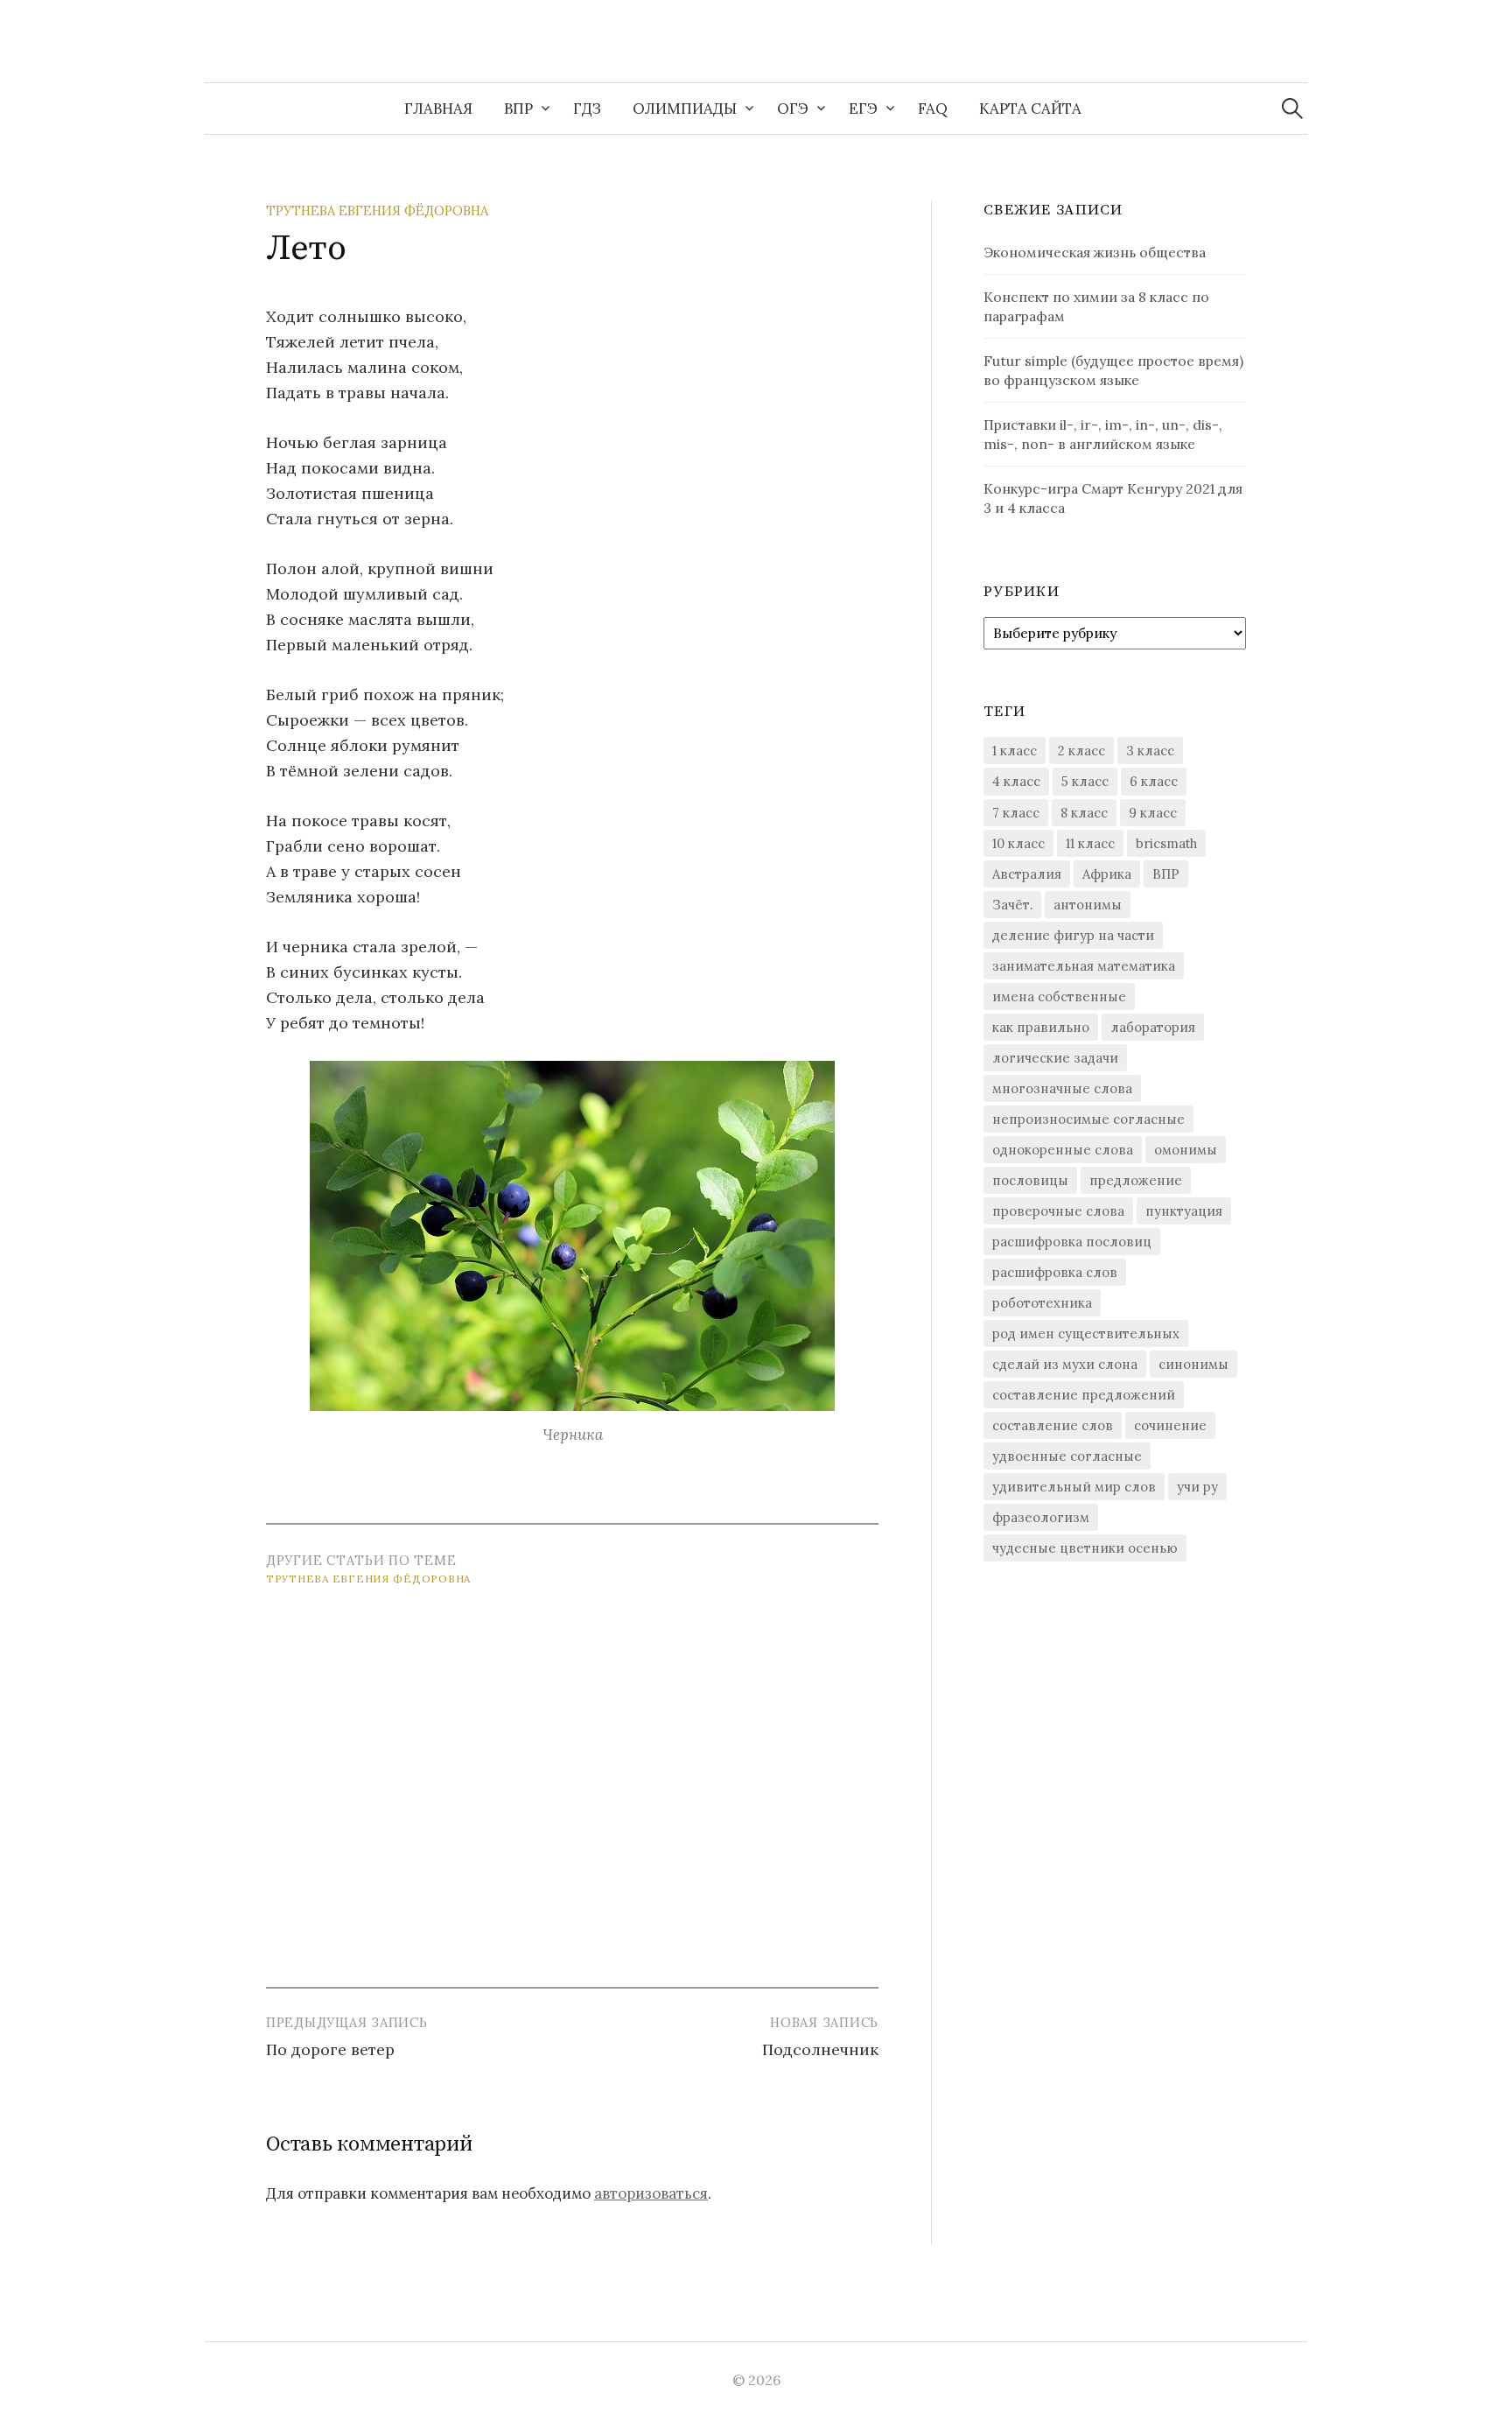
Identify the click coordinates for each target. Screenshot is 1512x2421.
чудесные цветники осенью (1085, 1548)
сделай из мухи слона (1065, 1364)
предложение (1136, 1180)
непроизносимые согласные (1088, 1119)
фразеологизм (1041, 1517)
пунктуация (1184, 1211)
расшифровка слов (1055, 1272)
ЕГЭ (863, 109)
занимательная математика (1084, 966)
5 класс (1085, 781)
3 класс (1150, 751)
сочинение (1170, 1425)
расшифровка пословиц (1072, 1242)
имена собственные (1059, 996)
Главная (438, 109)
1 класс (1015, 751)
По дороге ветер (330, 2049)
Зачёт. (1012, 905)
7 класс (1016, 813)
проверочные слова (1058, 1211)
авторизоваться (651, 2193)
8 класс (1084, 813)
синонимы (1193, 1364)
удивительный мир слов (1074, 1487)
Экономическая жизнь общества (1095, 252)
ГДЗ (587, 109)
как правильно (1041, 1027)
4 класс (1016, 781)
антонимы (1088, 905)
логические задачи (1055, 1058)
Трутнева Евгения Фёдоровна (377, 211)
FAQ (933, 109)
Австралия (1027, 874)
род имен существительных (1086, 1333)
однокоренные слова (1063, 1150)
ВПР (518, 109)
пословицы (1030, 1180)
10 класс (1018, 843)
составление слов (1053, 1425)
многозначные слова (1062, 1088)
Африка (1107, 874)
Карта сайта (1030, 109)
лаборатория (1153, 1027)
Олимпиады (685, 109)
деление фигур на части (1073, 935)
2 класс (1081, 751)
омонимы (1186, 1150)
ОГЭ (793, 109)
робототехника (1042, 1303)
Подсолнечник (820, 2049)
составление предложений (1084, 1395)
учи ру (1197, 1487)
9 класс (1153, 813)
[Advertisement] (572, 1778)
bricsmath (1166, 843)
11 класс (1090, 843)
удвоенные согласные (1067, 1456)
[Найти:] (1292, 109)
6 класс (1154, 781)
